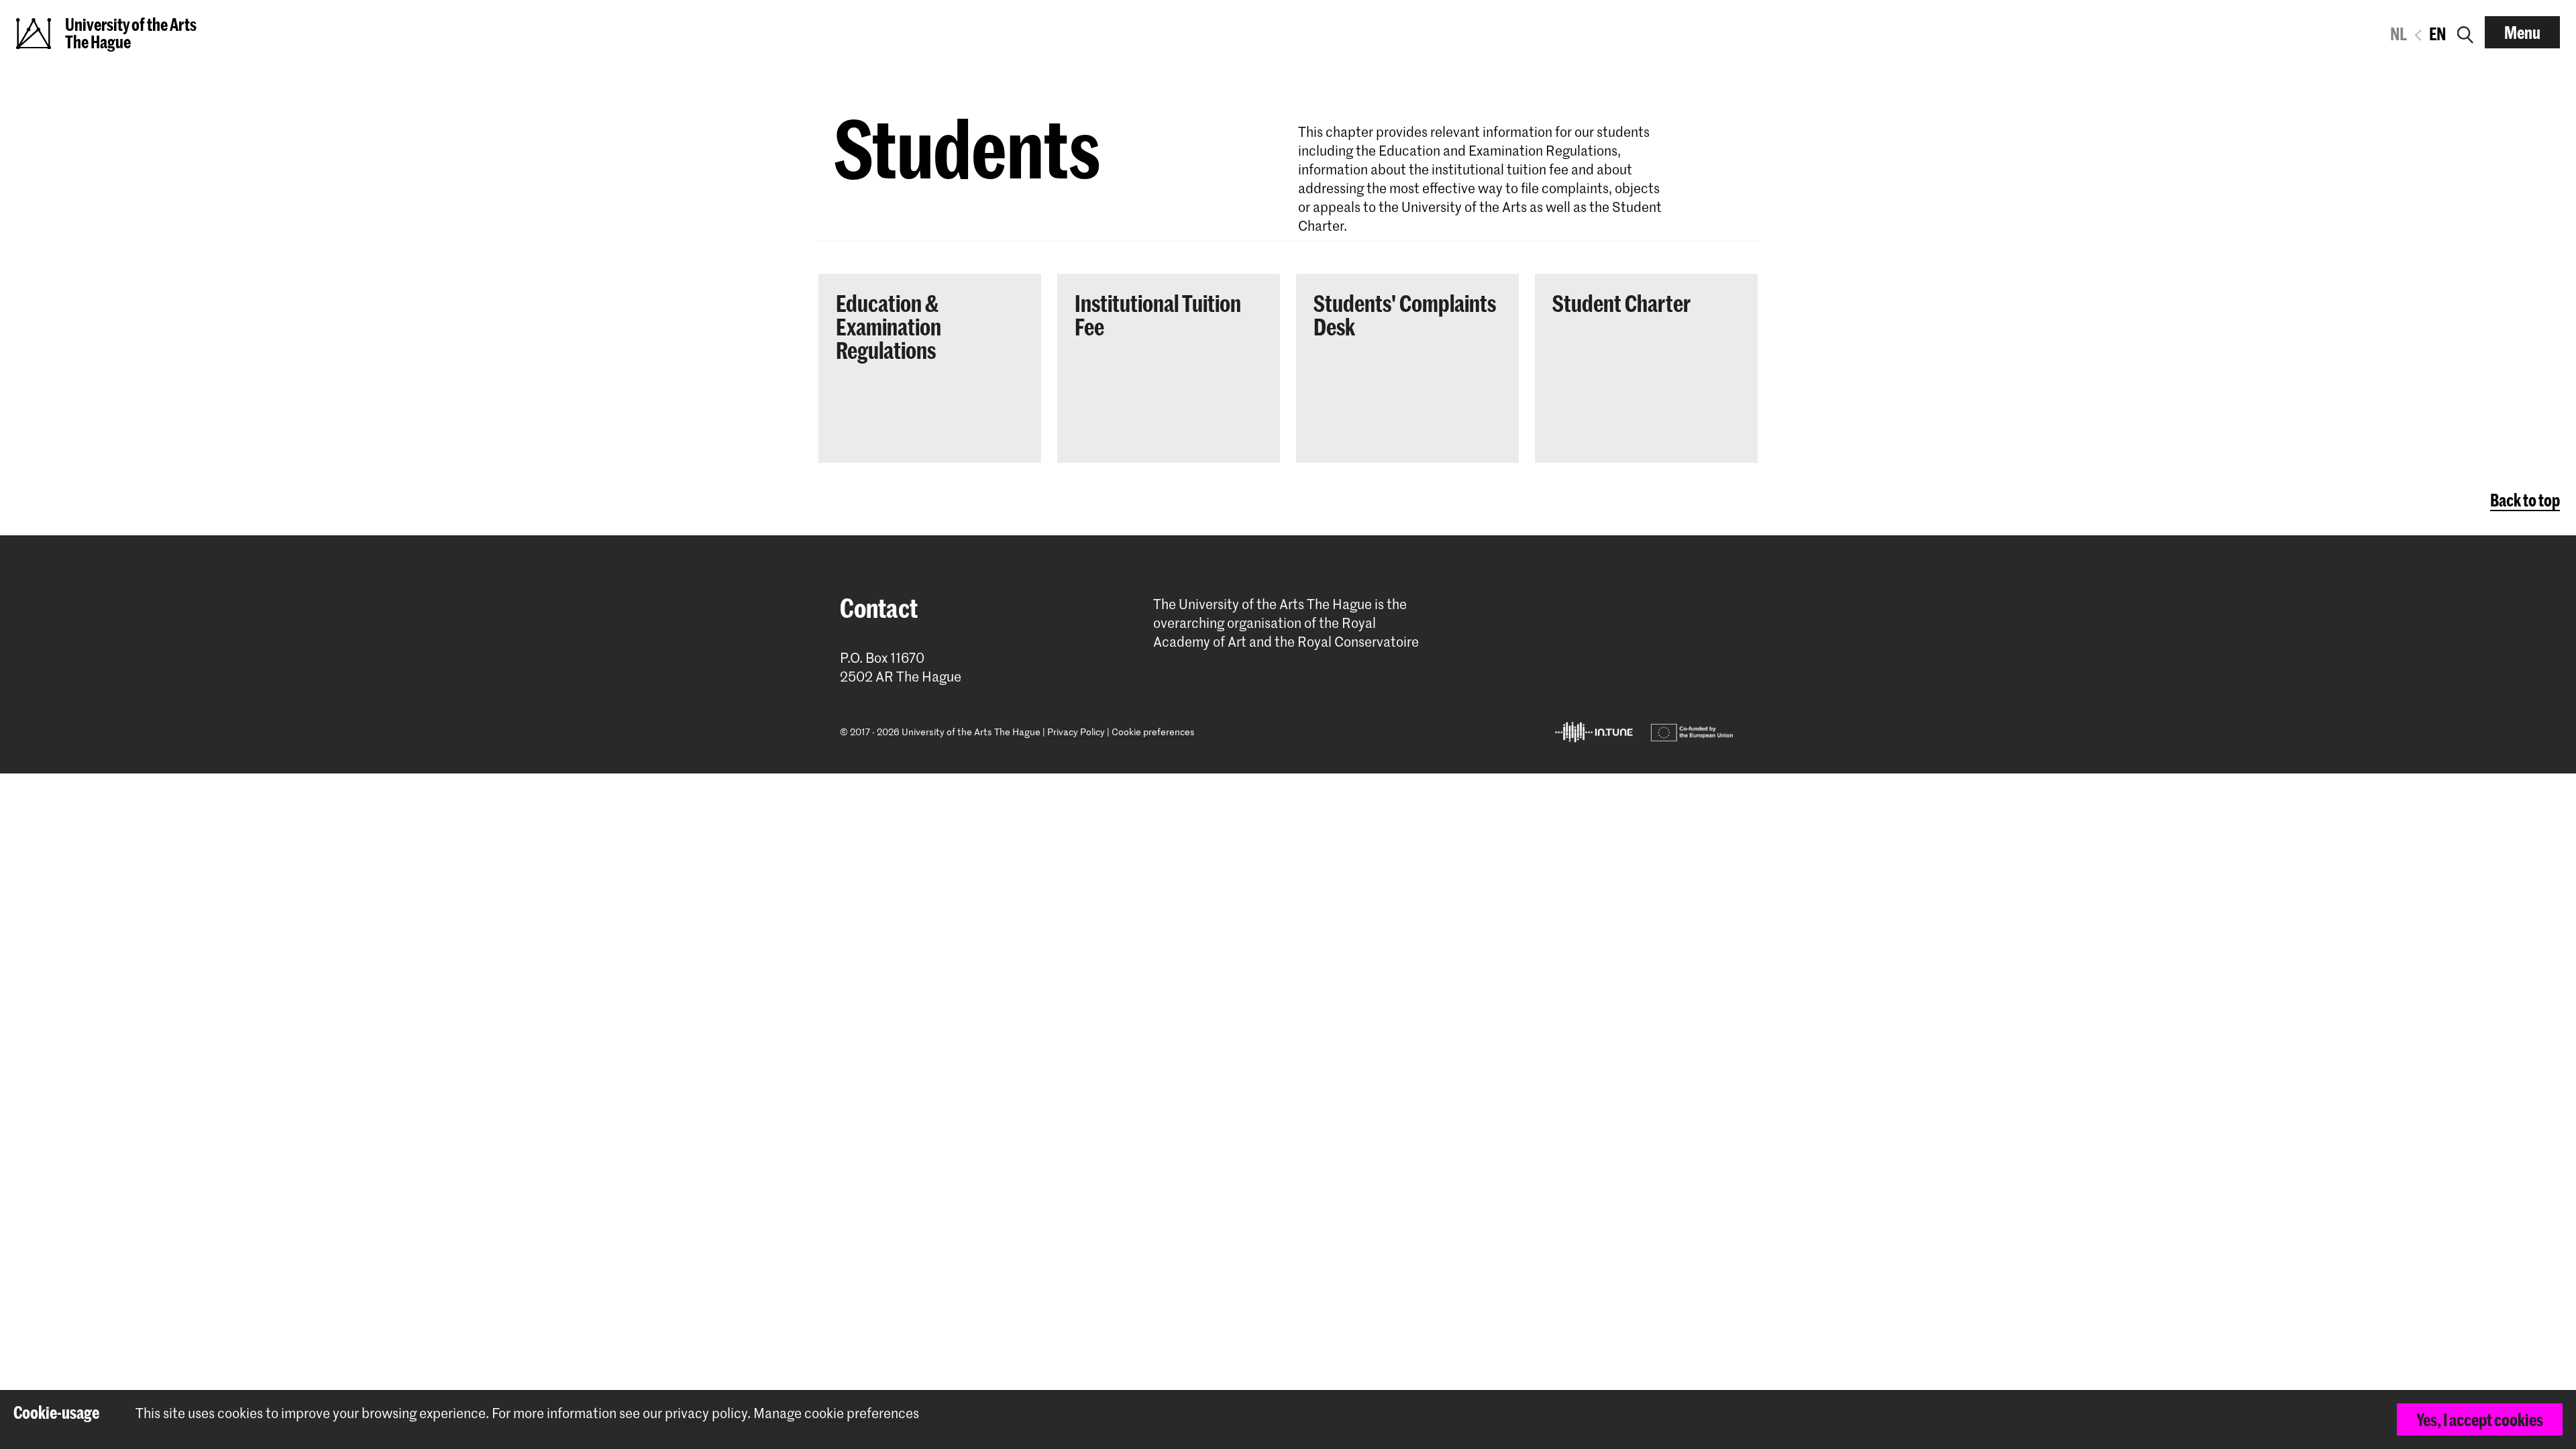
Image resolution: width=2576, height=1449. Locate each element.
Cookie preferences (1153, 732)
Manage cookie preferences (836, 1413)
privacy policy (706, 1413)
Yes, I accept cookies (2480, 1419)
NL (2399, 34)
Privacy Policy (1076, 732)
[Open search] (2465, 32)
